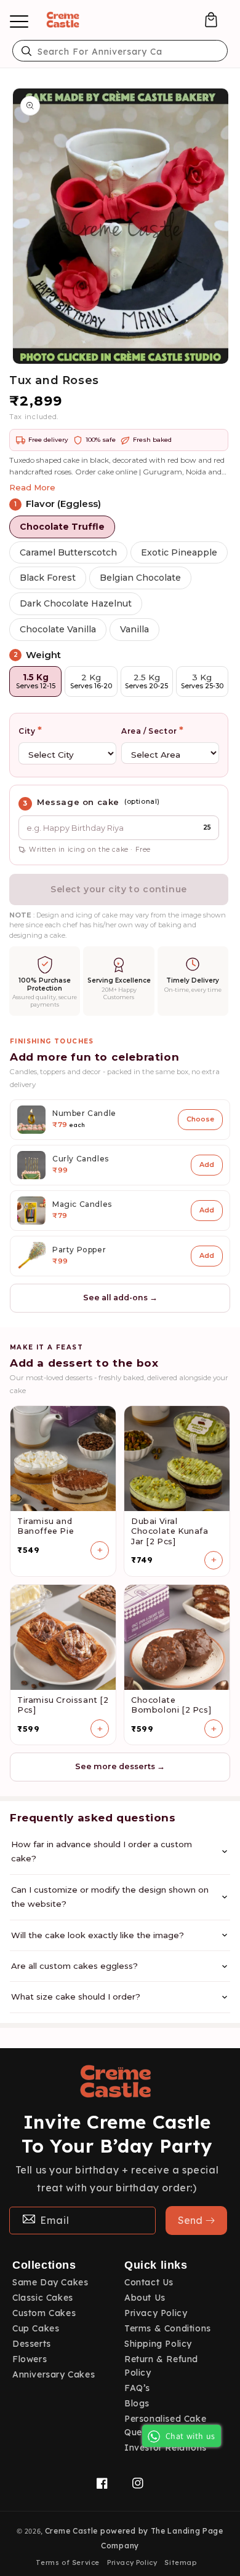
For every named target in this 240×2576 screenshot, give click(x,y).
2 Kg (91, 681)
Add (207, 1164)
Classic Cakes (43, 2298)
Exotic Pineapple (179, 552)
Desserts (32, 2344)
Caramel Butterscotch (68, 552)
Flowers (30, 2359)
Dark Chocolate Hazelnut (76, 603)
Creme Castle (71, 2531)
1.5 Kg (36, 681)
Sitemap (180, 2562)
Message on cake (78, 802)
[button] (211, 20)
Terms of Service (68, 2562)
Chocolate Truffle (62, 527)
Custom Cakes (44, 2313)
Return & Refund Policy (161, 2366)
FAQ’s (137, 2388)
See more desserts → (120, 1766)
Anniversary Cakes (54, 2374)
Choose (200, 1119)
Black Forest (48, 578)
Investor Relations (166, 2448)
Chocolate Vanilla (58, 629)
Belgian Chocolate (140, 578)
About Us (145, 2298)
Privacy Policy (156, 2313)
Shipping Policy (158, 2344)
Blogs (137, 2403)
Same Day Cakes (50, 2282)
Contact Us (149, 2282)
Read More (32, 487)
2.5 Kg (146, 681)
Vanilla (134, 629)
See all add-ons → (120, 1298)
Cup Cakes (36, 2328)
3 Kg (202, 681)
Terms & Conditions (168, 2328)
